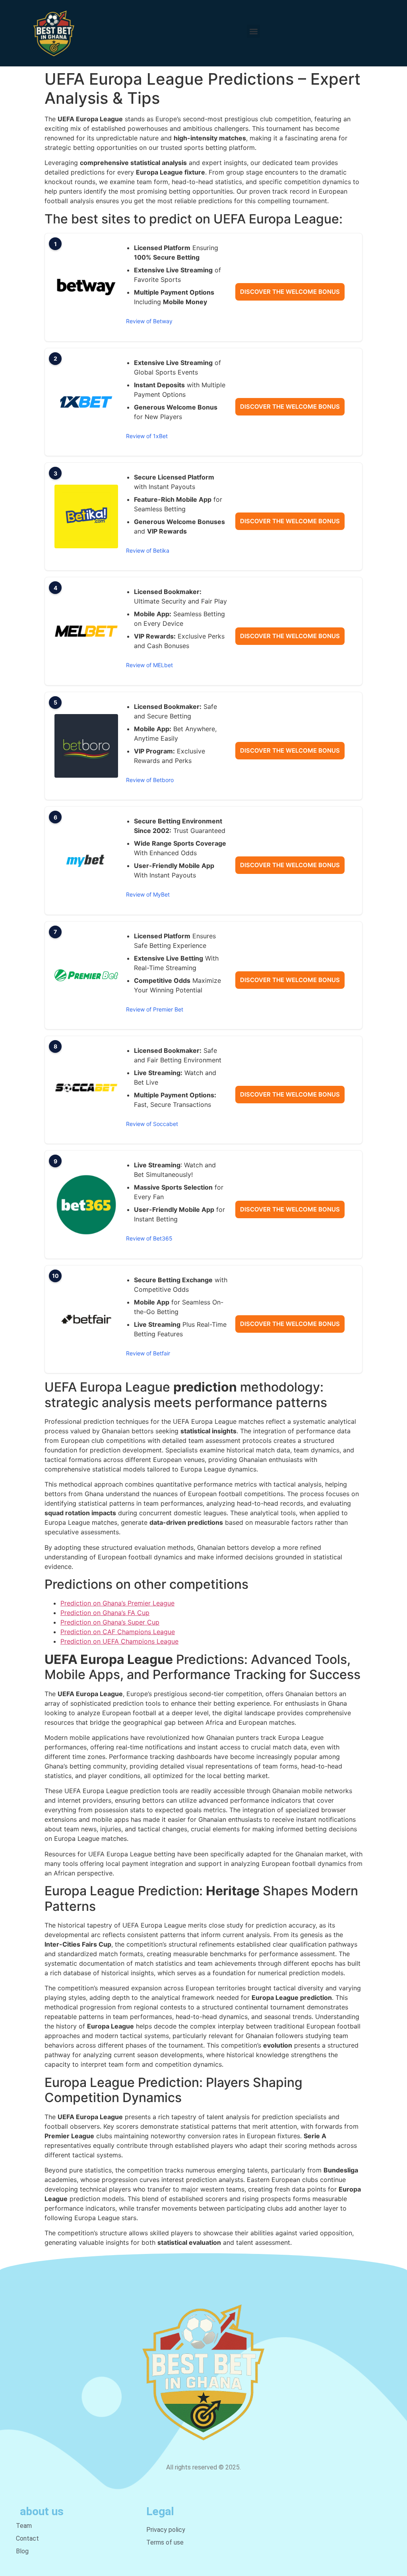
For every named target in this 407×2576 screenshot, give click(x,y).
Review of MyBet (148, 894)
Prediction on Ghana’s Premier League (117, 1603)
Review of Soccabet (152, 1124)
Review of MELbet (149, 665)
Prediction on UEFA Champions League (119, 1641)
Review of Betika (148, 550)
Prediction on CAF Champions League (118, 1632)
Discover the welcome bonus (290, 292)
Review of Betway (149, 321)
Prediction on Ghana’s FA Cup (105, 1613)
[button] (253, 31)
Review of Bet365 (149, 1238)
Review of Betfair (148, 1353)
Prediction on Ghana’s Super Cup (110, 1622)
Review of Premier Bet (155, 1009)
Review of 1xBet (147, 436)
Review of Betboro (150, 780)
